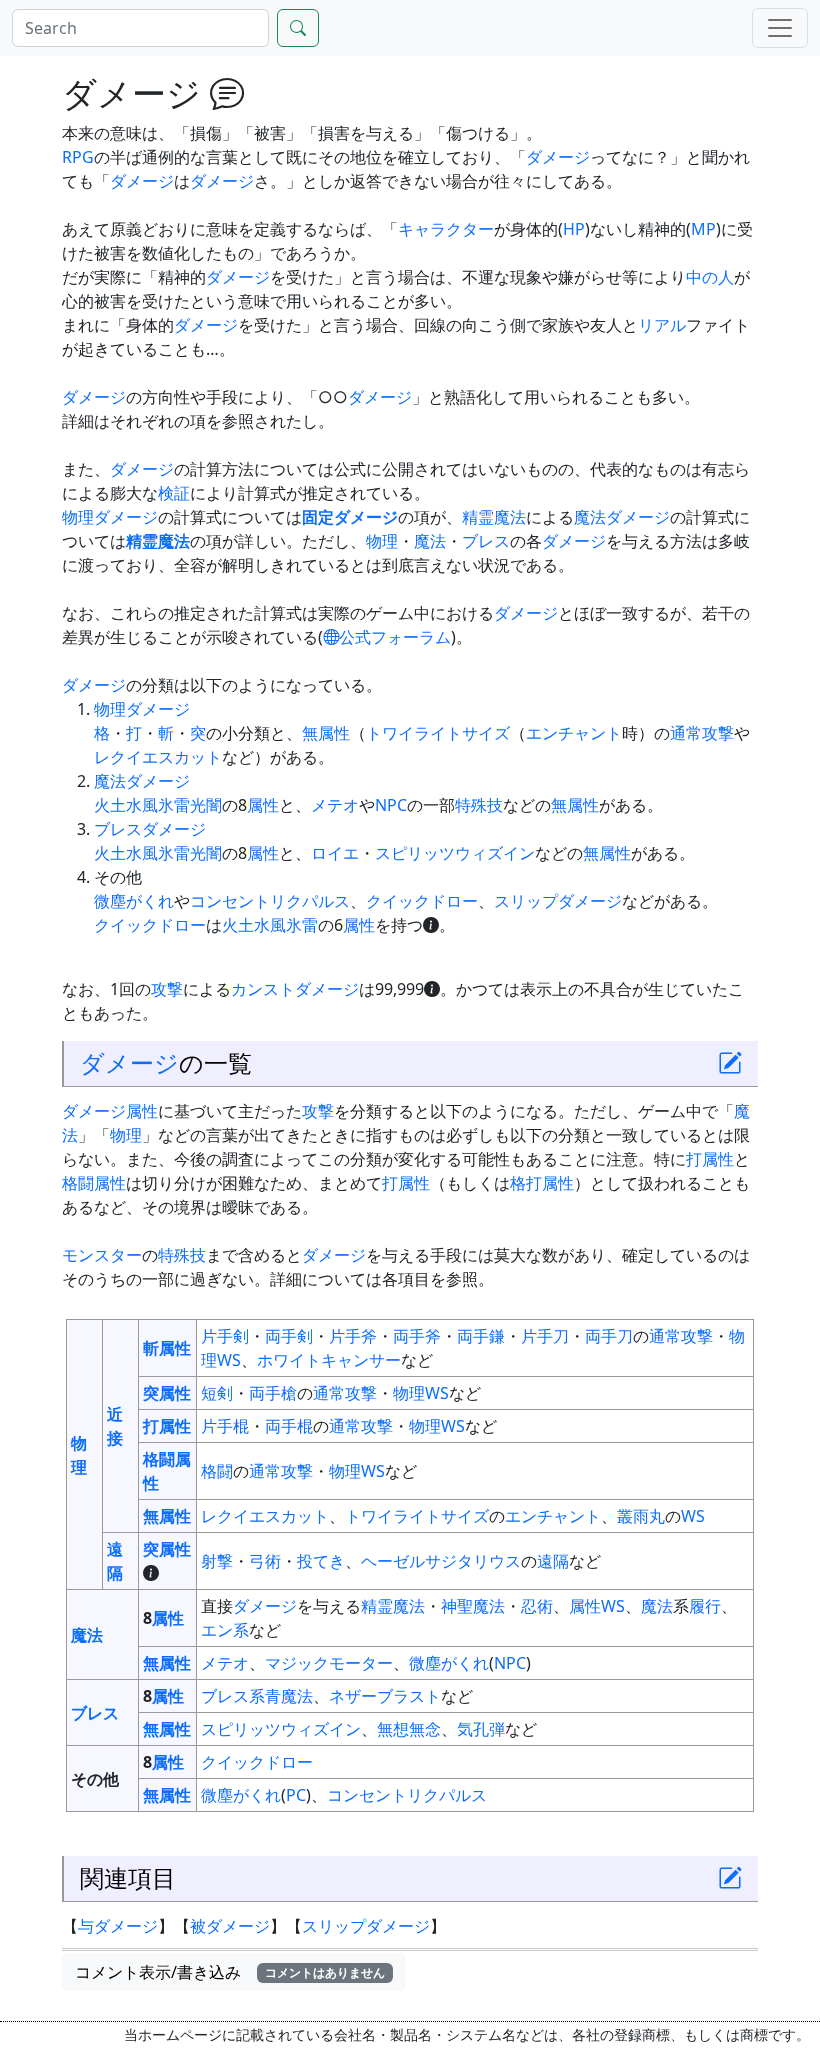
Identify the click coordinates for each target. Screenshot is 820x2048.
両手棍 (289, 1426)
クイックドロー (422, 901)
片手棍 (225, 1426)
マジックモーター (329, 1663)
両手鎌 (481, 1336)
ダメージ (558, 157)
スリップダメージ (558, 901)
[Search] (298, 28)
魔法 (430, 541)
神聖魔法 (473, 1606)
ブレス (486, 541)
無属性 (326, 733)
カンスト (263, 989)
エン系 (225, 1630)
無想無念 (409, 1729)
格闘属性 (94, 1183)
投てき (321, 1561)
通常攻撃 (702, 733)
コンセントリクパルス (270, 901)
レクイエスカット (158, 757)
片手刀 (545, 1336)
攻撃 (167, 989)
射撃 (217, 1561)
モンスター (102, 1255)
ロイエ (335, 853)
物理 (382, 541)
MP (703, 229)
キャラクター (446, 229)
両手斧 (417, 1336)
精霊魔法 (494, 517)
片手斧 (353, 1336)
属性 (263, 805)
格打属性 (542, 1183)
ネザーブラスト (385, 1696)
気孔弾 (481, 1729)
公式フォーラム (395, 637)
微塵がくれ (134, 901)
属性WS (597, 1606)
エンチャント (574, 733)
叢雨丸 (641, 1516)
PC (296, 1795)
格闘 (217, 1471)
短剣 (217, 1393)
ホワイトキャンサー (329, 1360)
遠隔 (553, 1561)
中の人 (710, 277)
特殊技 (479, 805)
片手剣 (225, 1336)
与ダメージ (118, 1926)
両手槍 (273, 1393)
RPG (78, 157)
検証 (174, 493)
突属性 (167, 1393)
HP (574, 229)
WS (693, 1516)
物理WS (421, 1393)
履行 (705, 1606)
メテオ (335, 805)
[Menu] (780, 28)
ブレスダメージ (150, 829)
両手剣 (289, 1336)
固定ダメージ (350, 517)
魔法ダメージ (622, 517)
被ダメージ (230, 1926)
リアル (662, 325)
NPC (391, 805)
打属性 (710, 1159)
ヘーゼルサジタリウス (441, 1561)
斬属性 (167, 1348)
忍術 (537, 1606)
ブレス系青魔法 (257, 1696)
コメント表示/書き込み (230, 1972)
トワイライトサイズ (438, 733)
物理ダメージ (110, 517)
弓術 (265, 1561)
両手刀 (609, 1336)
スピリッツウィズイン (455, 853)
